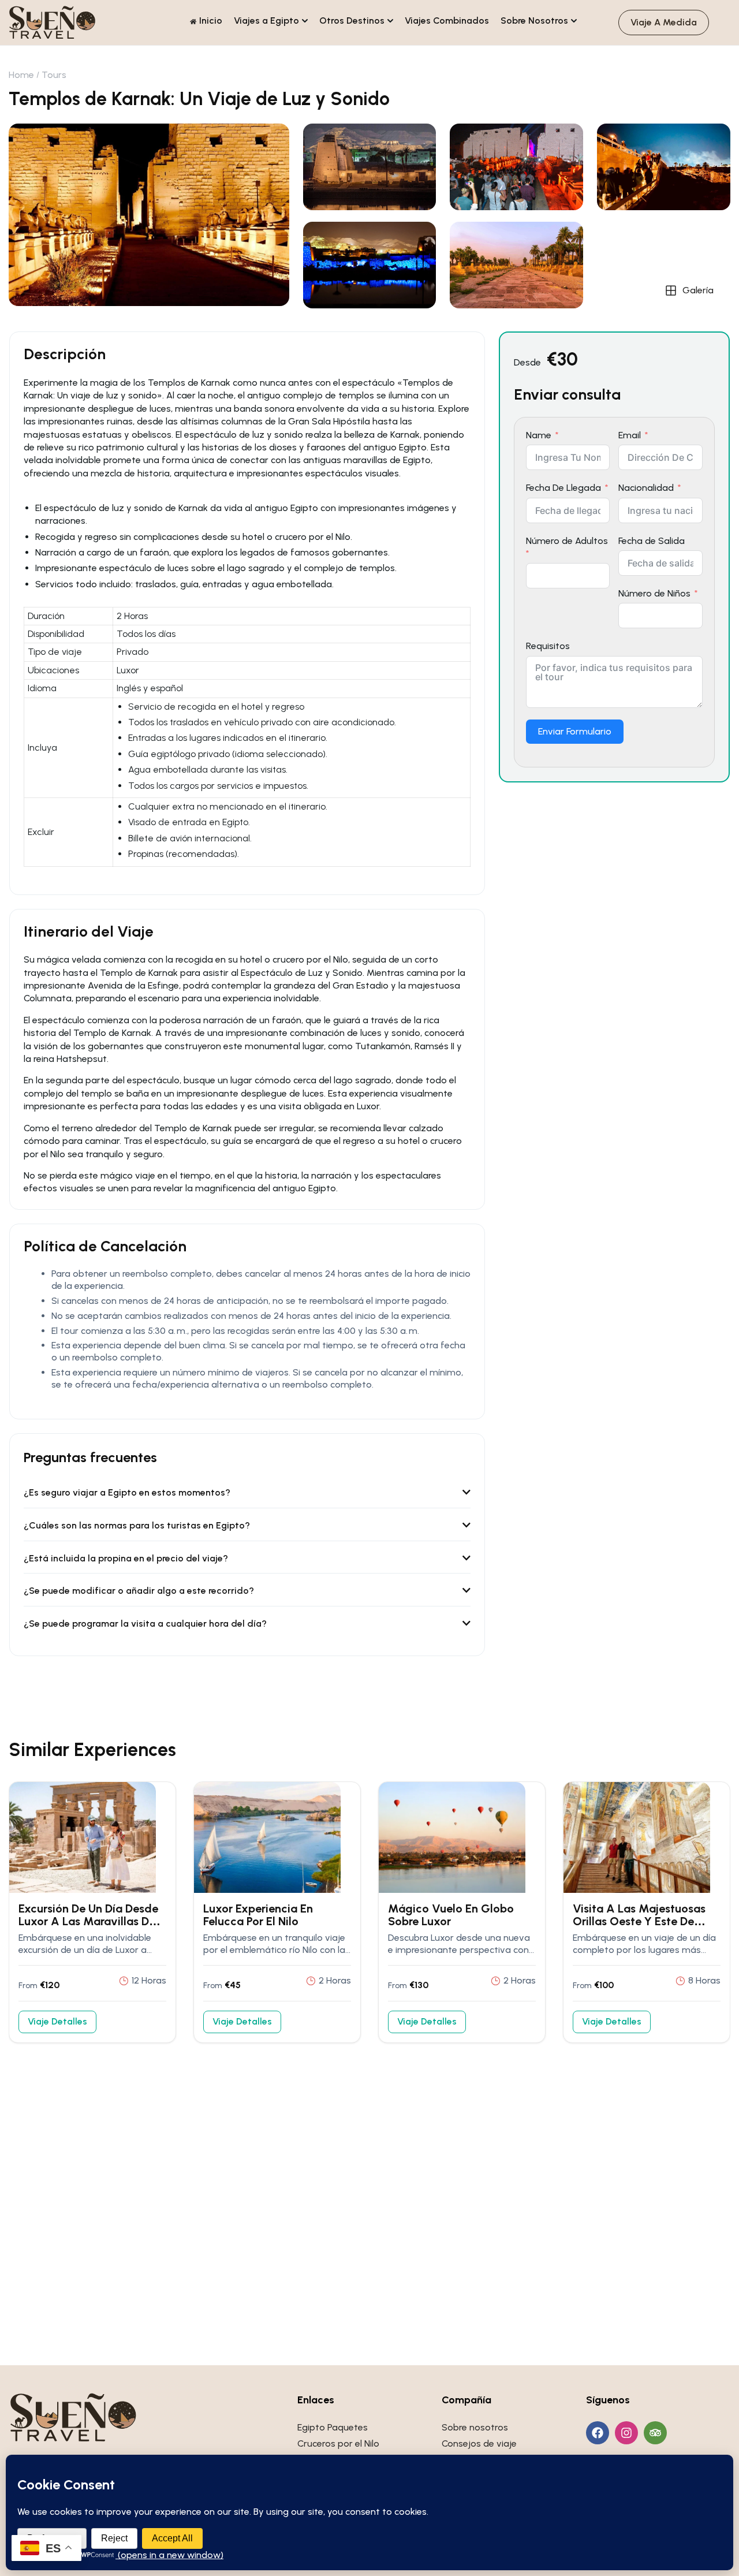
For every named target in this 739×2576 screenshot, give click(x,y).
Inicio (211, 20)
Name (539, 435)
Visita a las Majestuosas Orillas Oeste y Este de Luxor (639, 1921)
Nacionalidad (646, 488)
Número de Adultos (567, 541)
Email (630, 435)
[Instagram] (626, 2433)
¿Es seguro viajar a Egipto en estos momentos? (127, 1492)
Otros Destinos (352, 20)
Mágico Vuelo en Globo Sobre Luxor (451, 1915)
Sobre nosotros (475, 2427)
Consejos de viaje (479, 2443)
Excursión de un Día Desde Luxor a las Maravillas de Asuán (88, 1921)
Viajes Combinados (447, 20)
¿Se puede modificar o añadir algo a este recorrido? (139, 1591)
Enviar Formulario (575, 731)
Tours (54, 75)
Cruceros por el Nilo (338, 2443)
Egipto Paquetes (333, 2427)
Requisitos (548, 646)
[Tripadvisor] (655, 2433)
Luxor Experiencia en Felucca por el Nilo (258, 1915)
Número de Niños (654, 593)
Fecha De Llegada (563, 488)
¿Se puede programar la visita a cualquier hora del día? (145, 1623)
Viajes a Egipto (266, 20)
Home (21, 75)
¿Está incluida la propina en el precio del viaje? (126, 1558)
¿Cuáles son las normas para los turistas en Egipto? (137, 1525)
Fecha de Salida (652, 541)
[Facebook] (598, 2433)
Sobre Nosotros (534, 20)
